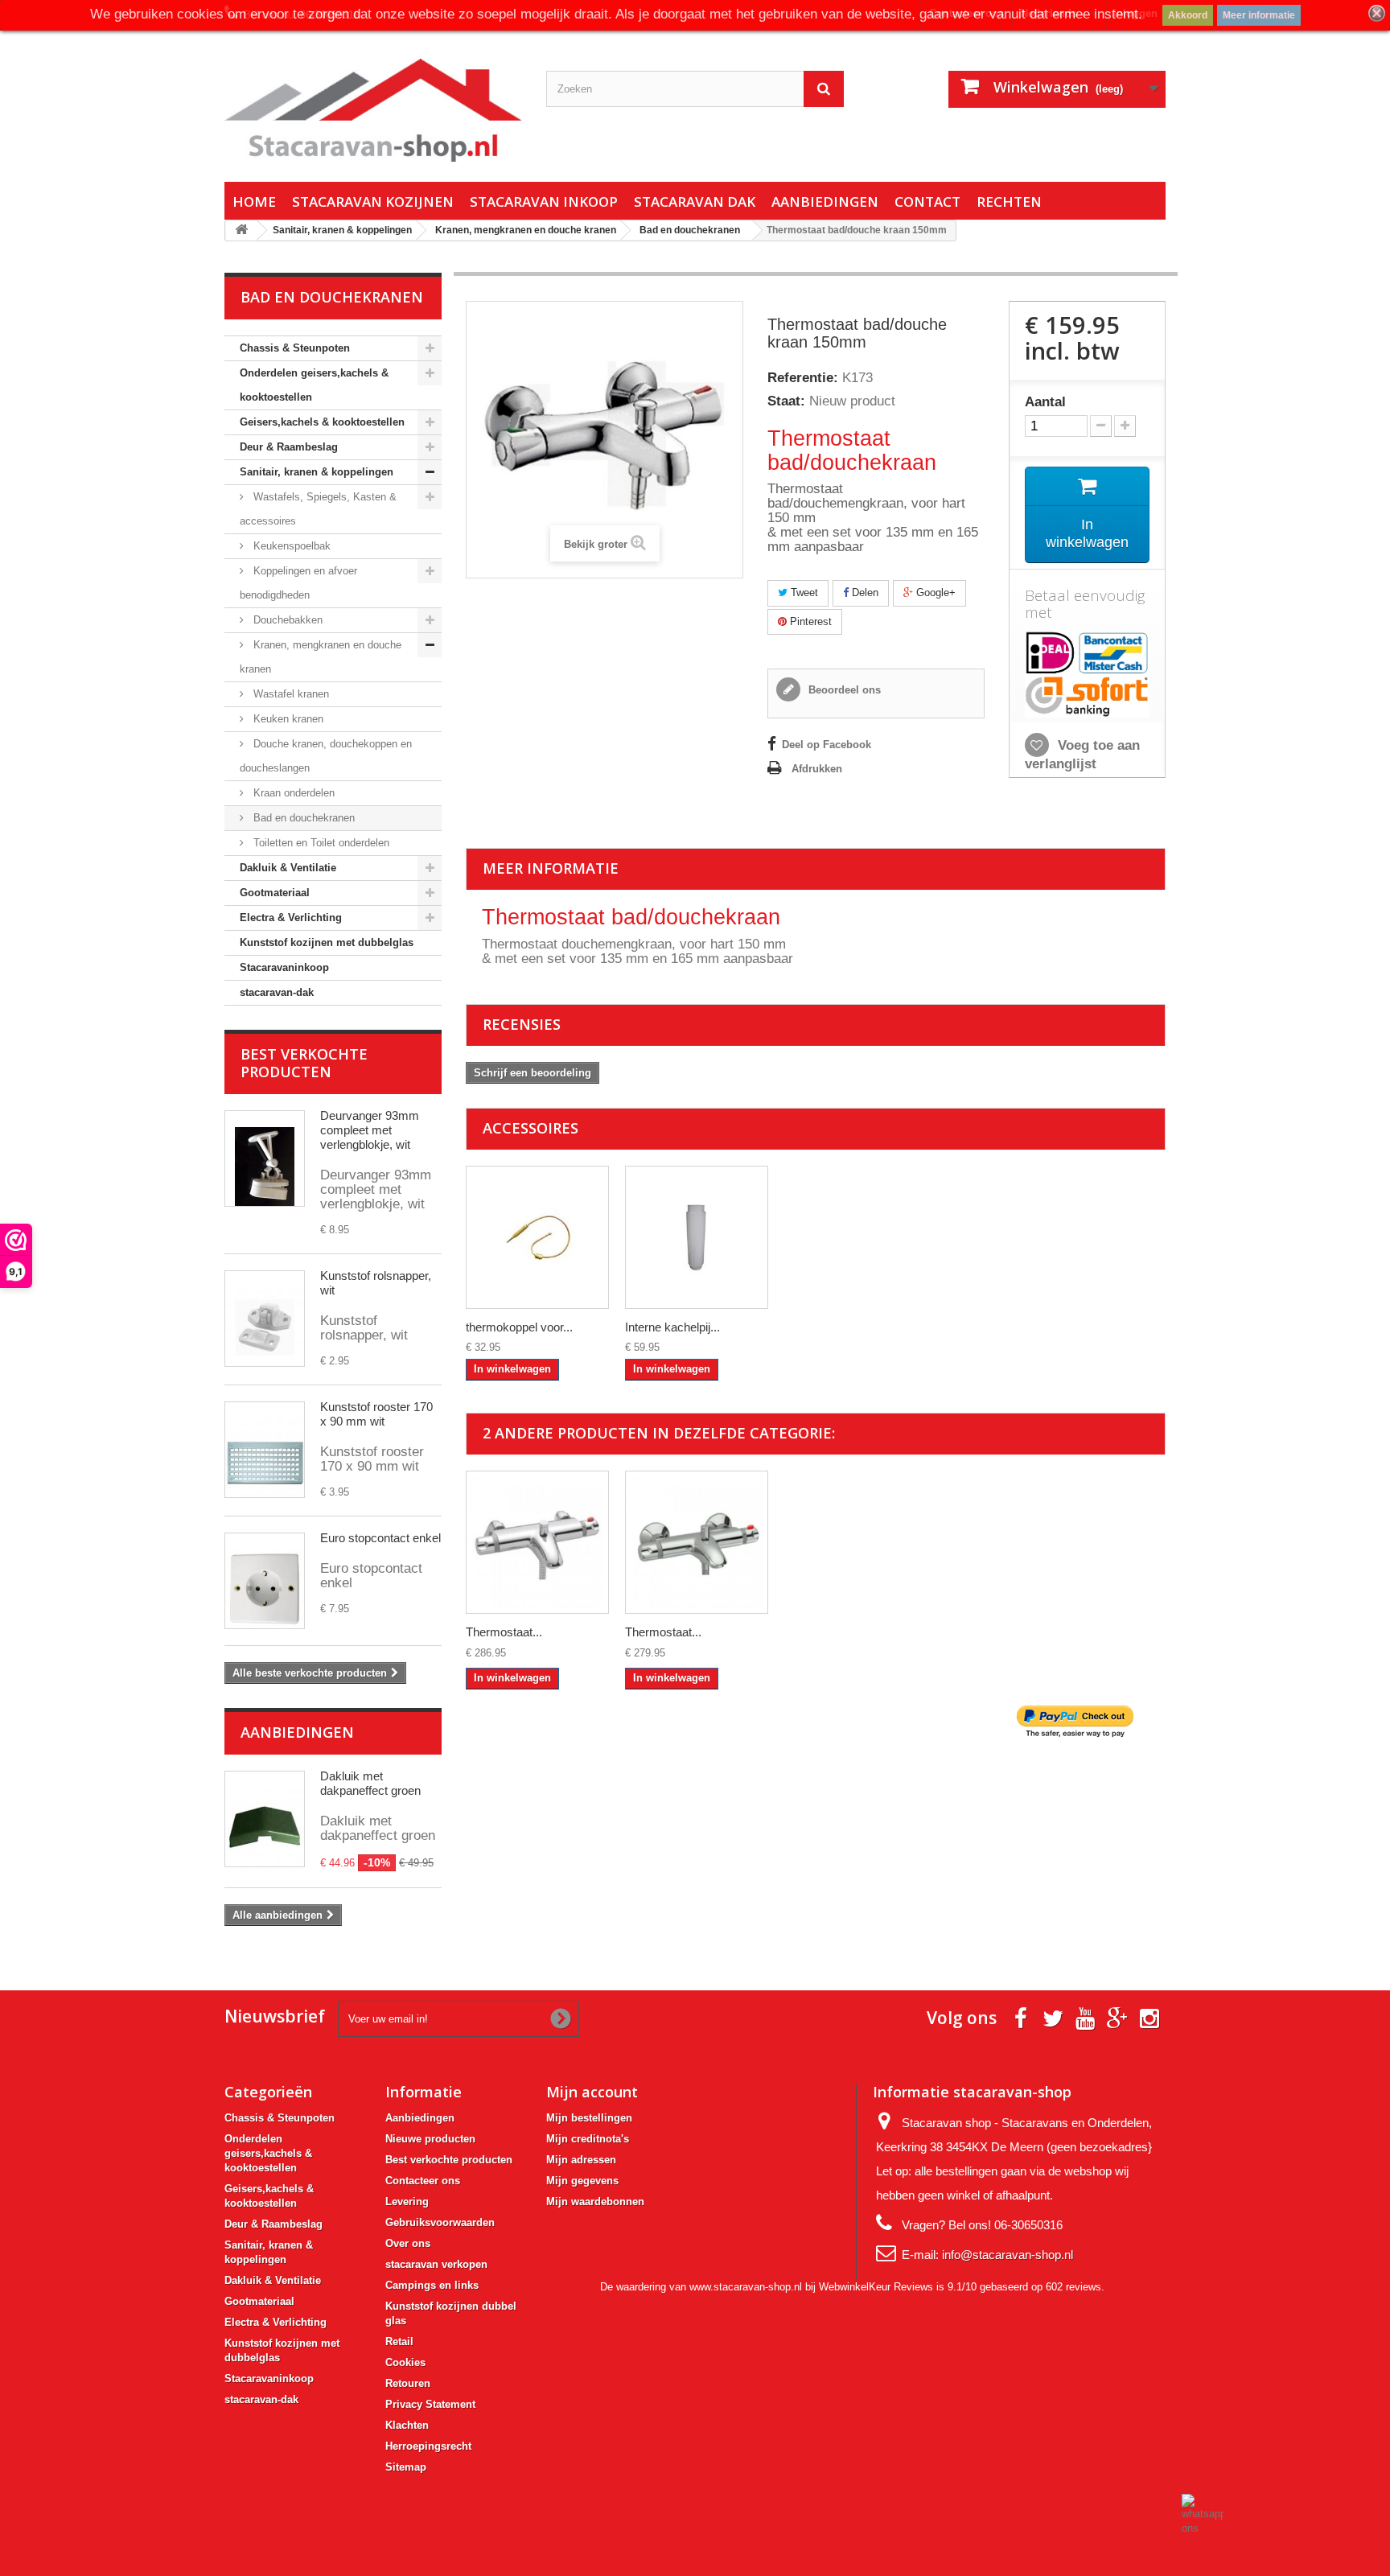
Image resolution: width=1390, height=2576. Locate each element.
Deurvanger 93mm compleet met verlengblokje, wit (370, 1130)
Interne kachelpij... (672, 1327)
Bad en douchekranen (302, 818)
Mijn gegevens (582, 2181)
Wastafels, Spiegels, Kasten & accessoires (318, 509)
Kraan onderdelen (292, 793)
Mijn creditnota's (588, 2139)
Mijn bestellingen (589, 2118)
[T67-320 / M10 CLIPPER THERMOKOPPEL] (537, 1237)
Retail (399, 2341)
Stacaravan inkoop (544, 202)
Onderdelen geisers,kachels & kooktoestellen (314, 385)
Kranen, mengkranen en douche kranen (321, 657)
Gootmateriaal (275, 893)
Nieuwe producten (430, 2139)
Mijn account (592, 2092)
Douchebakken (286, 620)
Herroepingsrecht (428, 2446)
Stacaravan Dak (695, 202)
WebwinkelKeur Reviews (876, 2287)
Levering (407, 2202)
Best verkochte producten (304, 1063)
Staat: (786, 401)
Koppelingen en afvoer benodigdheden (298, 583)
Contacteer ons (423, 2181)
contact (927, 202)
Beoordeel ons (843, 690)
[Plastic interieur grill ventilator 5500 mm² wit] (265, 1450)
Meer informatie (1259, 15)
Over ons (408, 2243)
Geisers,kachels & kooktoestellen (322, 422)
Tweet (803, 593)
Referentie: (803, 378)
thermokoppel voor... (519, 1327)
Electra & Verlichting (291, 918)
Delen (864, 593)
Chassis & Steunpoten (295, 348)
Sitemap (406, 2467)
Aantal (1045, 402)
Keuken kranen (287, 719)
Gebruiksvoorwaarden (440, 2222)
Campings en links (432, 2285)
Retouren (408, 2383)
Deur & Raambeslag (289, 447)
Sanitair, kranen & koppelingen (317, 472)
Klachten (407, 2425)
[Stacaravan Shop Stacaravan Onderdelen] (373, 110)
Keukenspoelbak (290, 546)
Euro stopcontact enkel (380, 1538)
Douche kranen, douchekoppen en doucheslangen (326, 756)
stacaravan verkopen (436, 2264)
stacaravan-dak (277, 992)
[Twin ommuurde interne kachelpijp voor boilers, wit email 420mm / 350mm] (697, 1237)
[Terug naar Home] (241, 230)
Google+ (934, 593)
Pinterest (809, 621)
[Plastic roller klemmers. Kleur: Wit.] (265, 1319)
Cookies (405, 2362)
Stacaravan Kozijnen (373, 202)
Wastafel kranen (290, 694)
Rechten (1009, 202)
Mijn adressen (581, 2160)
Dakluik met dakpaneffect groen (370, 1783)
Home (254, 202)
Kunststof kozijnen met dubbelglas (327, 942)
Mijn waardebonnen (595, 2202)
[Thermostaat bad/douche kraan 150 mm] (697, 1542)
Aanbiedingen (825, 202)
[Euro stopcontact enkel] (265, 1581)
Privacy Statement (430, 2404)
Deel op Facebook (827, 745)
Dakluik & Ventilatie (288, 868)
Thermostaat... (504, 1632)
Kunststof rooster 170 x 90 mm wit (376, 1414)
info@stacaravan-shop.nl (1008, 2255)
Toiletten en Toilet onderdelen (320, 843)
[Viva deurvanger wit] (265, 1158)
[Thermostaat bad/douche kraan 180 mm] (537, 1542)
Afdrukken (817, 769)
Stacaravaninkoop (284, 967)
